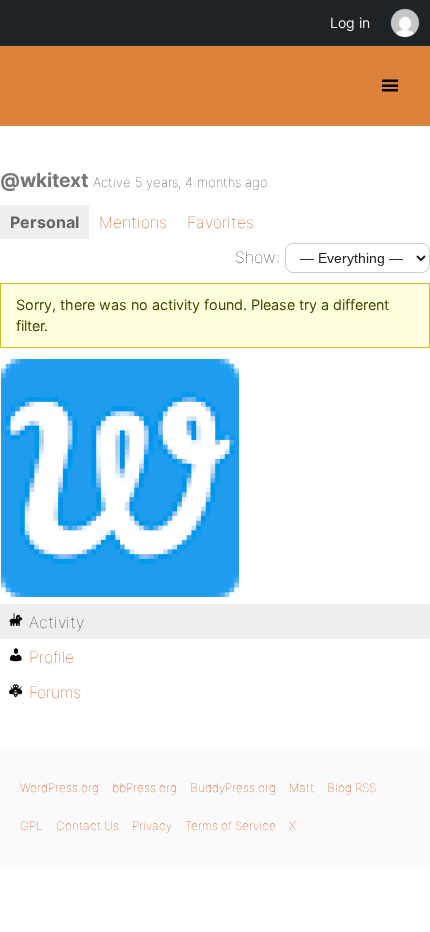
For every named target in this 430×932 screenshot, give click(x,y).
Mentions (133, 222)
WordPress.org (59, 787)
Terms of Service (230, 825)
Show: (257, 257)
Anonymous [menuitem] (404, 23)
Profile (51, 657)
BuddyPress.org (32, 86)
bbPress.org (144, 787)
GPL (31, 825)
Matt (301, 787)
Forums (55, 692)
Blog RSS (351, 787)
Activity (56, 622)
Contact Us (87, 825)
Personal (44, 222)
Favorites (220, 222)
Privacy (152, 825)
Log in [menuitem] (350, 22)
